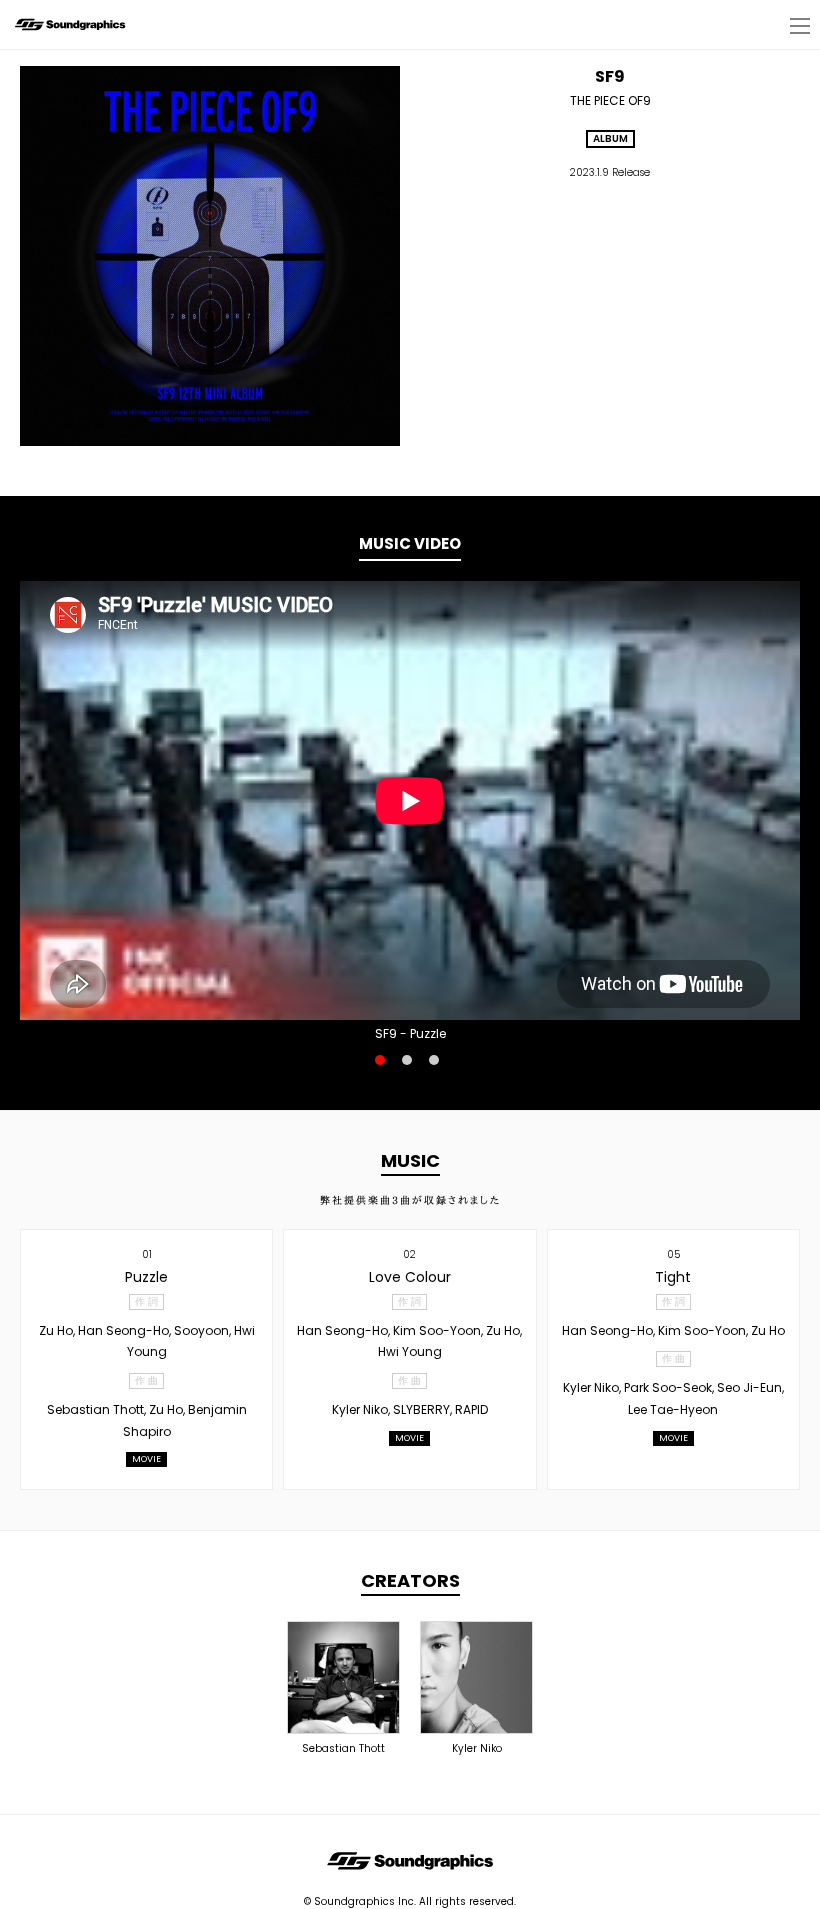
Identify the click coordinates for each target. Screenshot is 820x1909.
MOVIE (146, 1459)
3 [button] (434, 1060)
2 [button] (407, 1060)
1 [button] (380, 1060)
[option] (410, 800)
